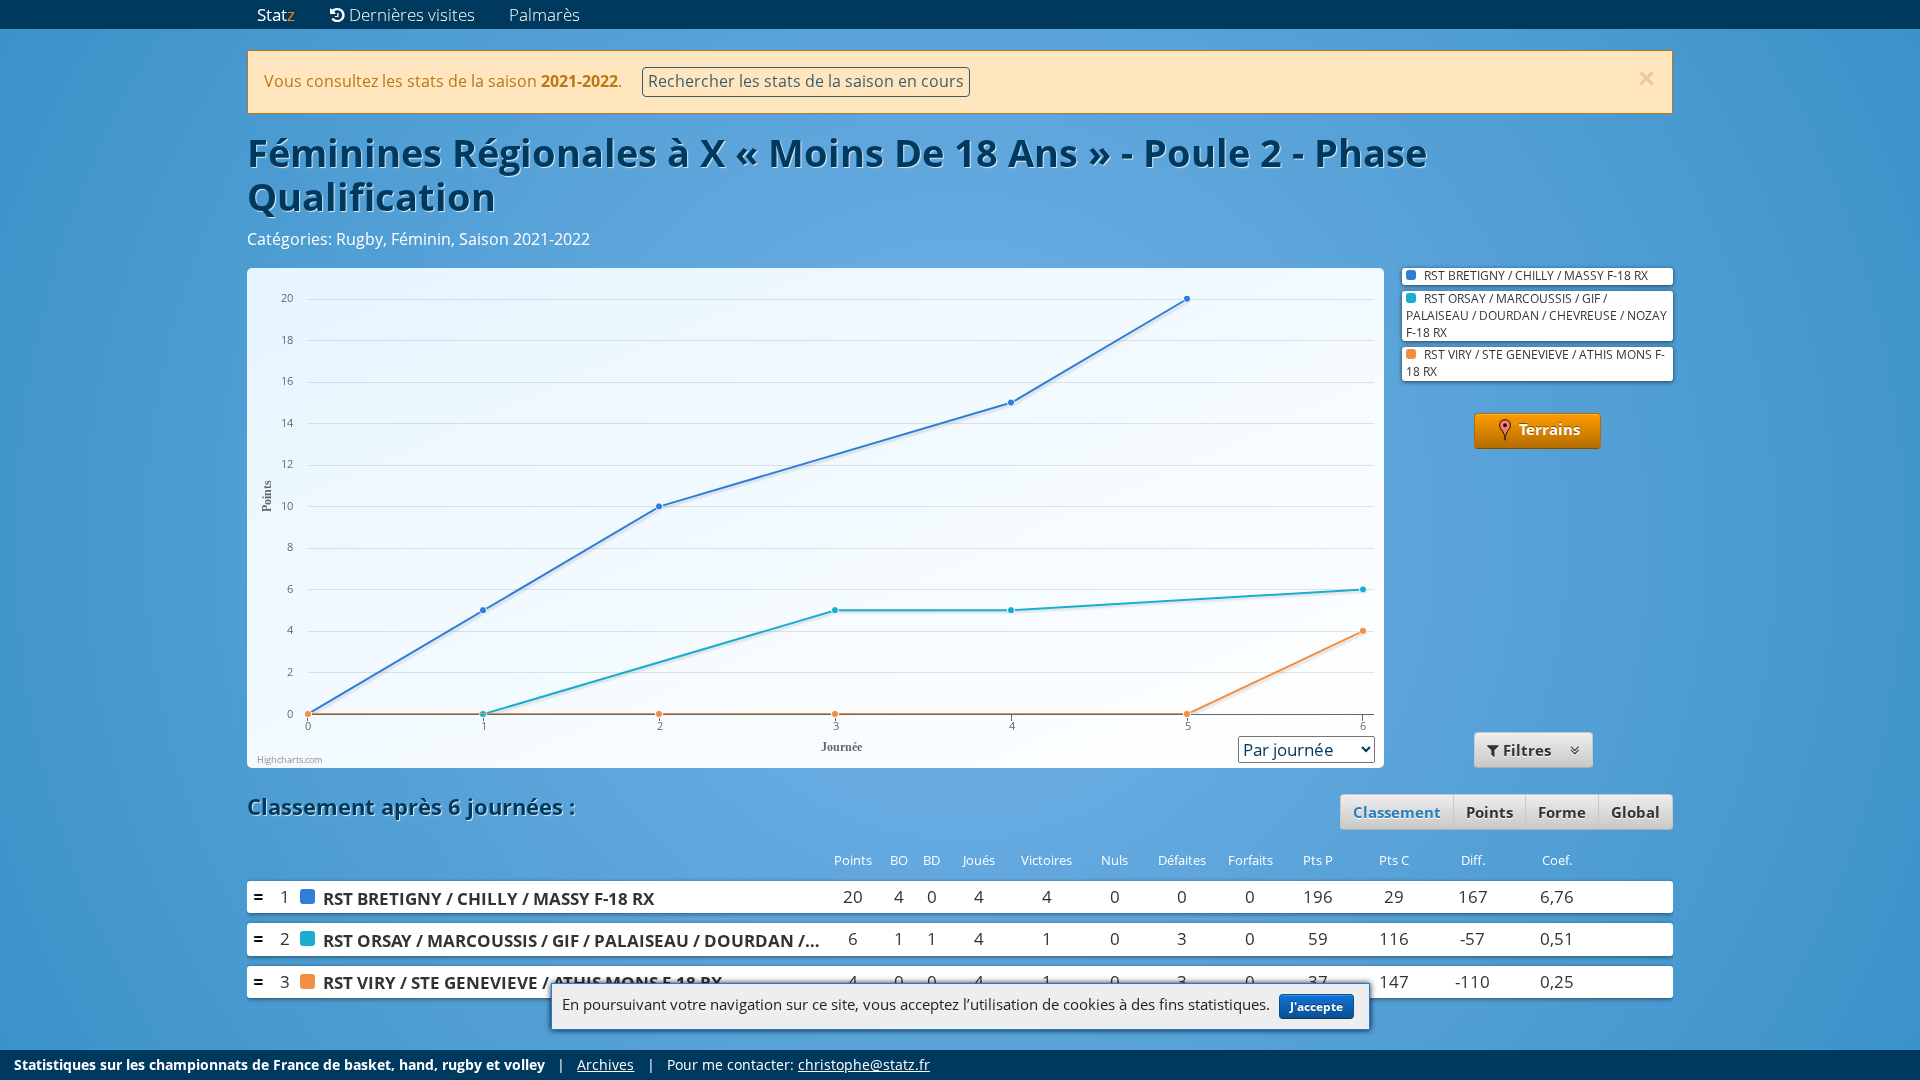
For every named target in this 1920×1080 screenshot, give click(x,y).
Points (1489, 812)
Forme (1562, 812)
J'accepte (1316, 1006)
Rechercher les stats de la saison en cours (806, 81)
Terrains (1547, 429)
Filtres (1527, 750)
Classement (1397, 812)
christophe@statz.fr (864, 1064)
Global (1635, 812)
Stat (276, 14)
